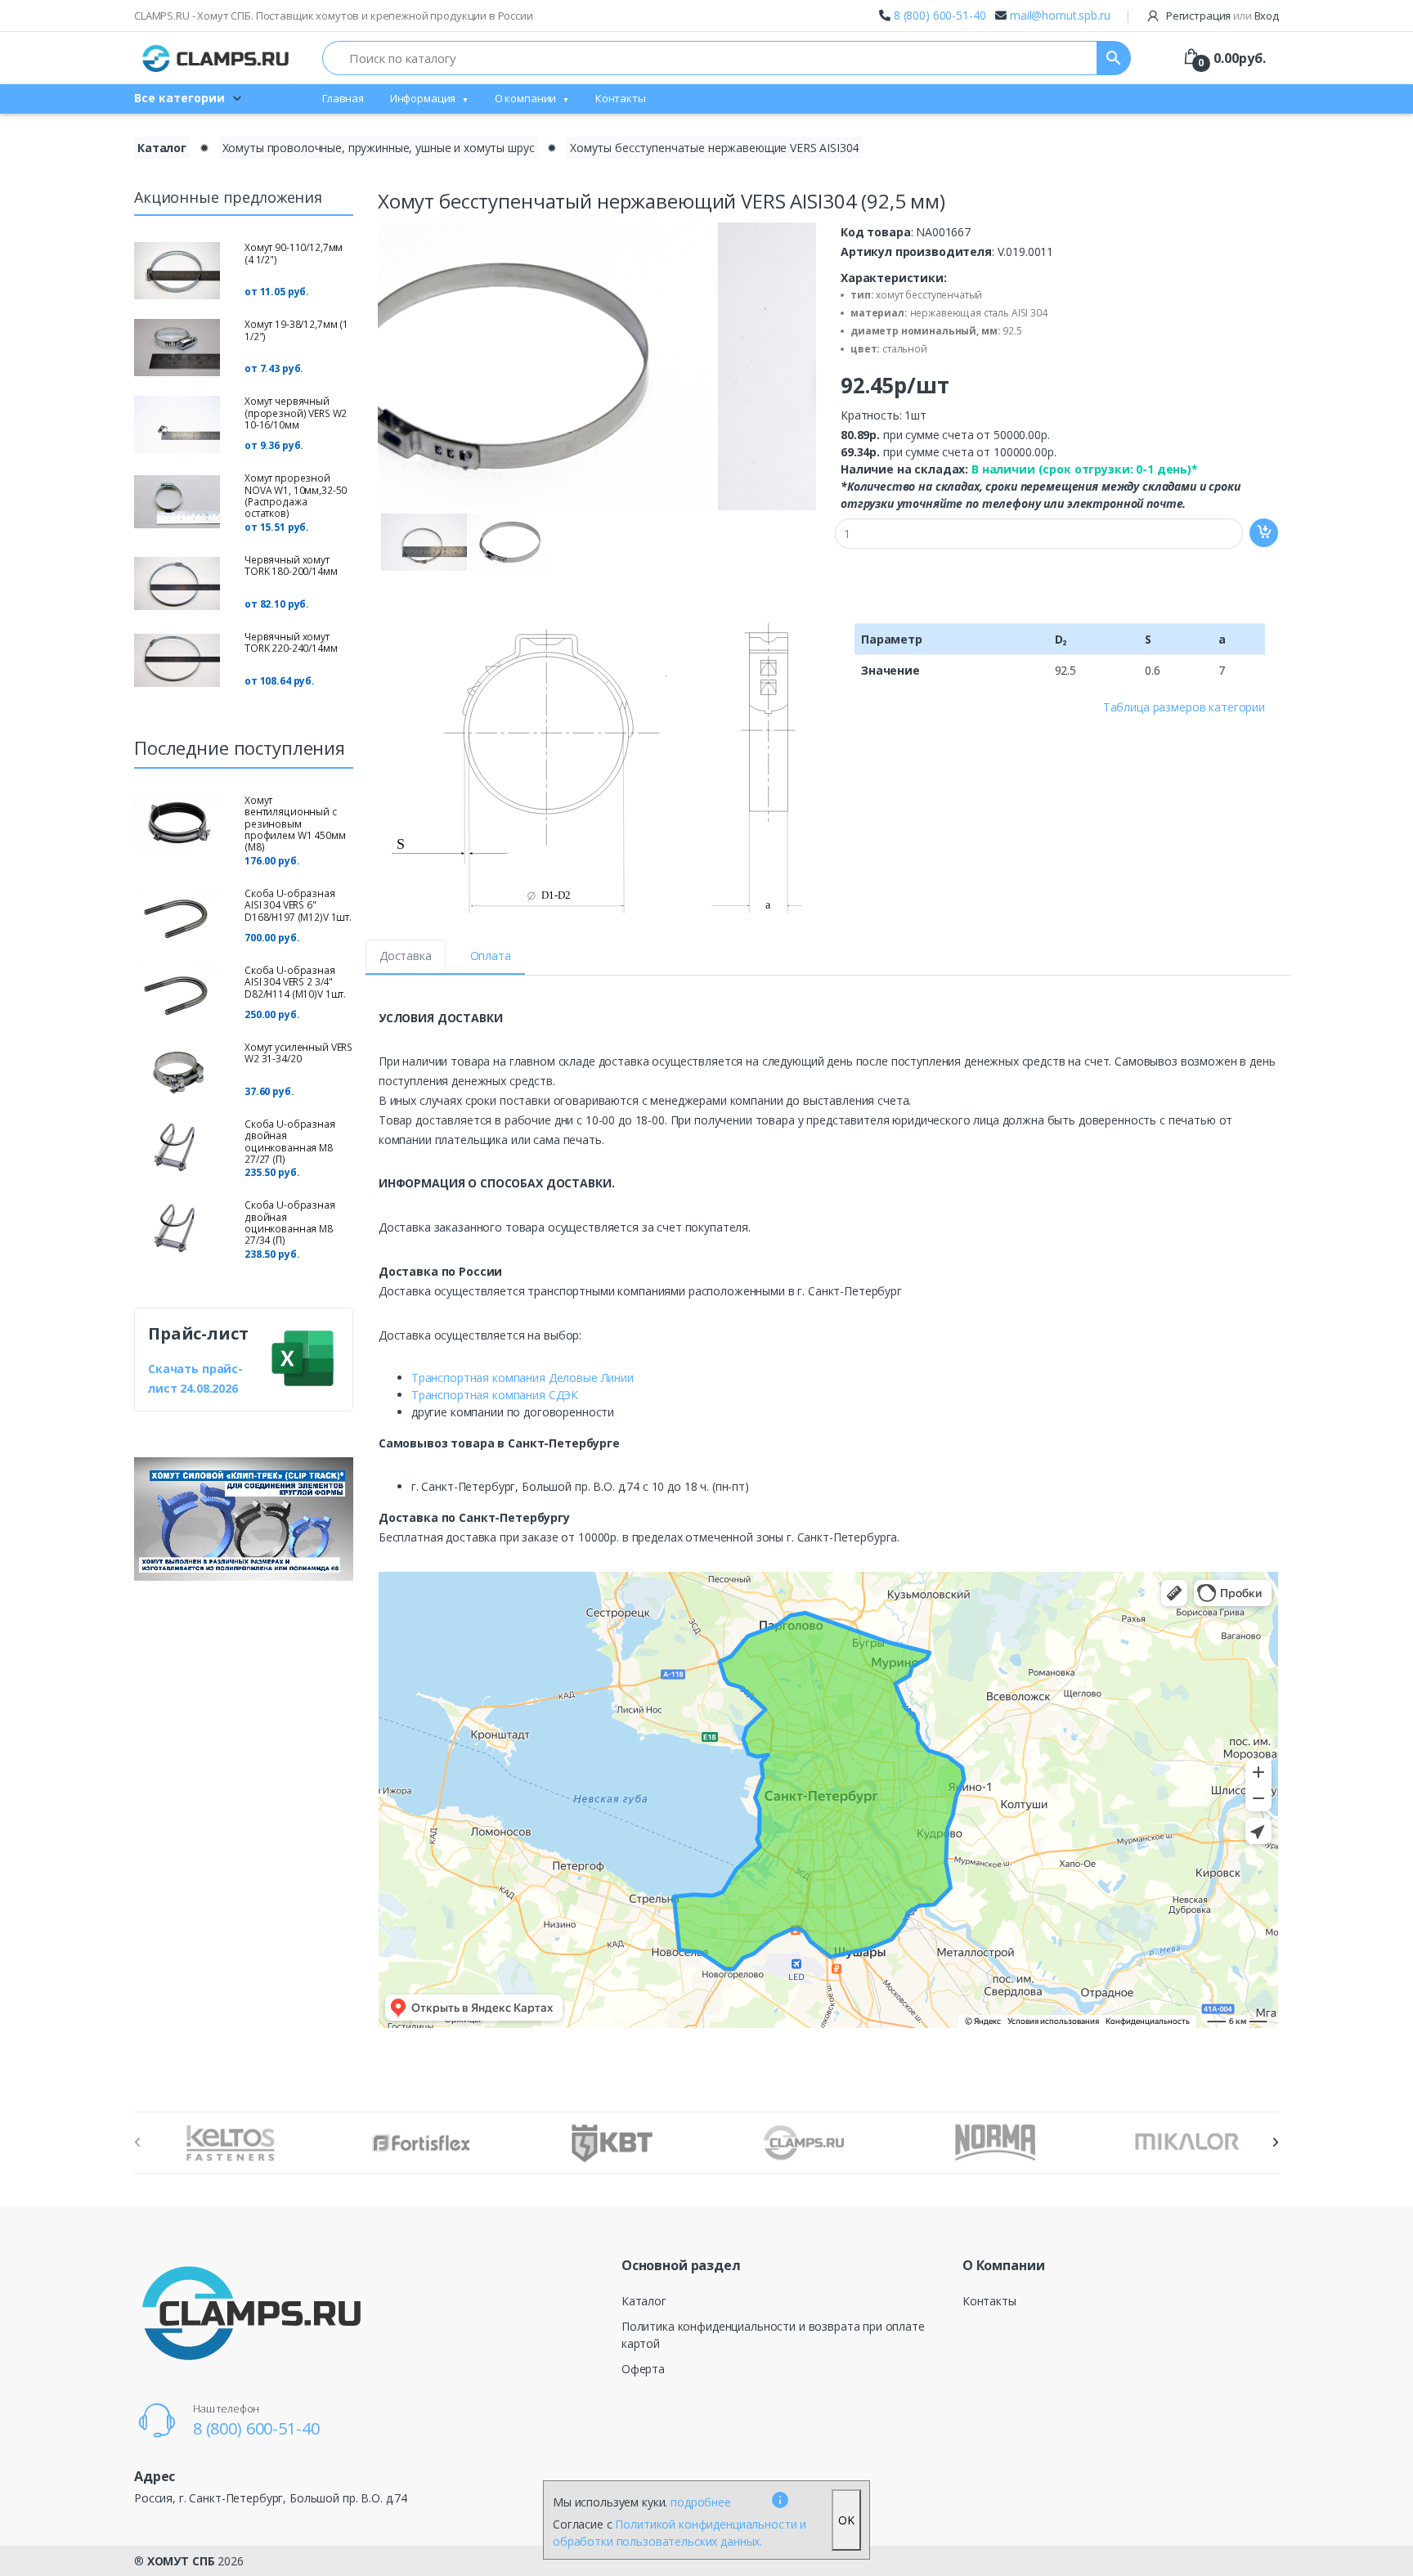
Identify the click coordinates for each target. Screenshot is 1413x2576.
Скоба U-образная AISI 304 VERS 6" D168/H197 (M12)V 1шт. (298, 905)
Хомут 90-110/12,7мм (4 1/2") (294, 253)
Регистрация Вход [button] (1221, 16)
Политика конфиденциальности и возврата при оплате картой (773, 2335)
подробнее (701, 2502)
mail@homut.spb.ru (1060, 15)
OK (846, 2520)
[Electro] (216, 58)
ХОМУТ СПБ (181, 2561)
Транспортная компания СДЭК (495, 1395)
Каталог (162, 148)
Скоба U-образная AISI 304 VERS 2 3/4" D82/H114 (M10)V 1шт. (295, 982)
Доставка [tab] (406, 956)
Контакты (621, 98)
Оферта (643, 2369)
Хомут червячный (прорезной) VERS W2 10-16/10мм (296, 413)
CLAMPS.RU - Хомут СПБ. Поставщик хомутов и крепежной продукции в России (334, 16)
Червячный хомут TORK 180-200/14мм (291, 565)
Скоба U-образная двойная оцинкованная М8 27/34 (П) (290, 1223)
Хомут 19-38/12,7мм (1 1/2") (296, 330)
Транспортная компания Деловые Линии (523, 1378)
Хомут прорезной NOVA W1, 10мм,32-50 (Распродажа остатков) (296, 496)
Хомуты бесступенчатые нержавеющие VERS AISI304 (714, 148)
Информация (423, 98)
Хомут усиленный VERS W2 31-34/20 (298, 1053)
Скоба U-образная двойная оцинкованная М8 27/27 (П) (290, 1142)
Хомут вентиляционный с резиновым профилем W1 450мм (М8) (295, 824)
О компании (526, 98)
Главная (343, 98)
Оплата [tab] (491, 956)
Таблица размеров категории (1184, 707)
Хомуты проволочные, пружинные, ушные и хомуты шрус (379, 148)
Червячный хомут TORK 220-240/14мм (291, 642)
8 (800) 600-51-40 (940, 15)
